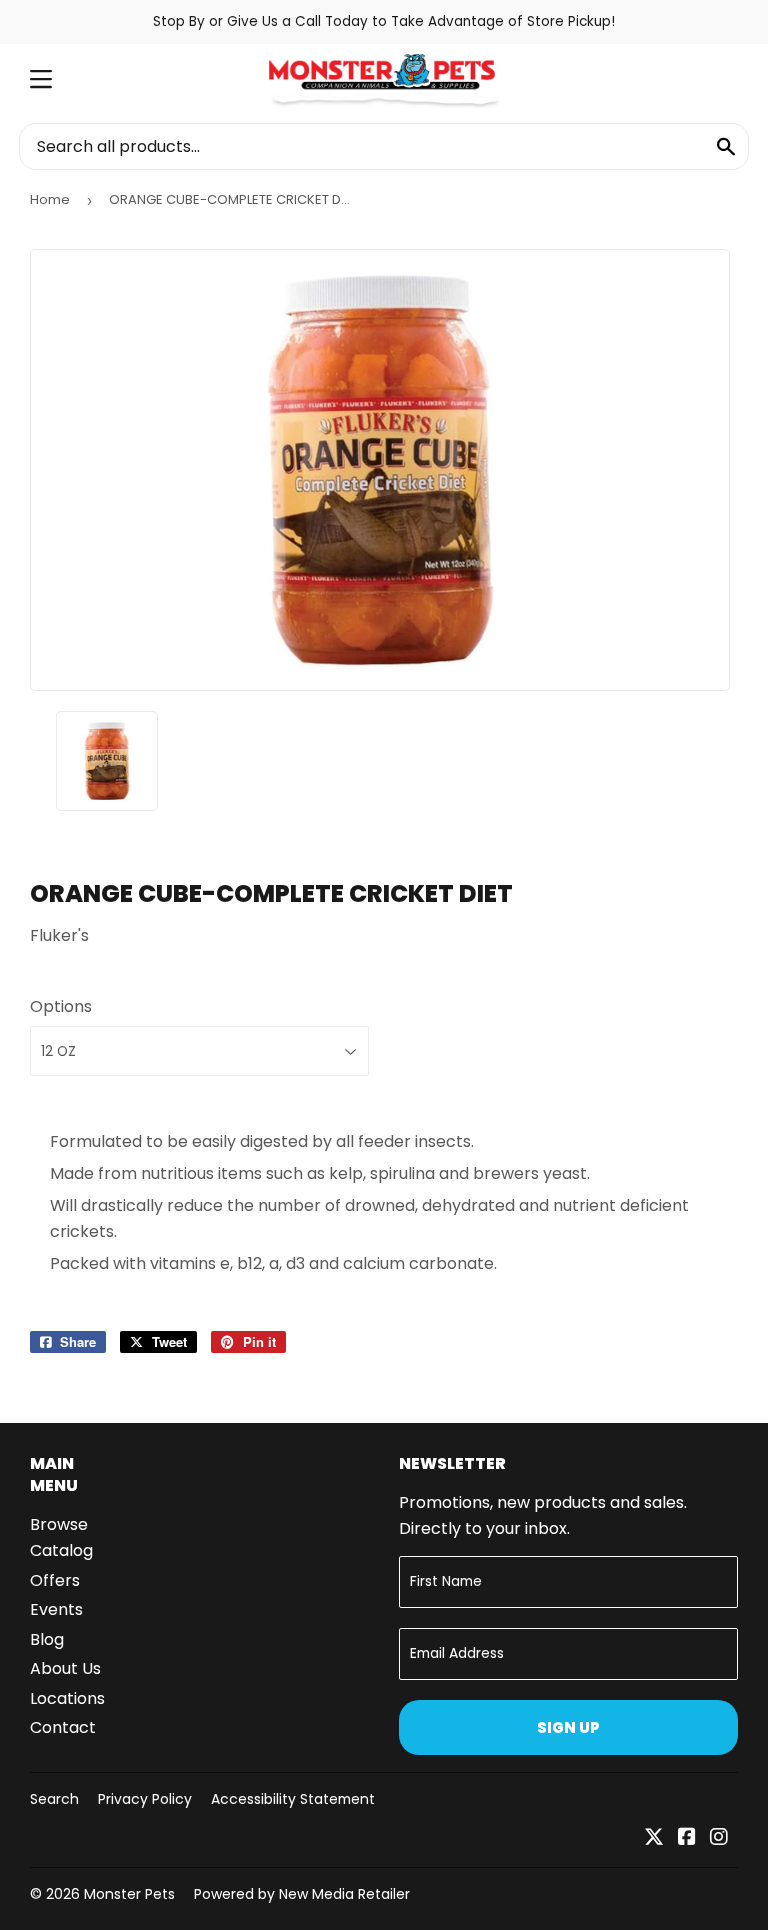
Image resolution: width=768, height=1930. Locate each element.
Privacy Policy (145, 1799)
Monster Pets (129, 1894)
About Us (65, 1668)
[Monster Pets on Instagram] (719, 1838)
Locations (67, 1698)
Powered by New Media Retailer (302, 1894)
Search (54, 1799)
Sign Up (568, 1727)
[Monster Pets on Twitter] (654, 1838)
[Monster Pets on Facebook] (687, 1838)
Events (56, 1609)
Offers (55, 1580)
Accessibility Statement (293, 1799)
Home (50, 199)
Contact (63, 1727)
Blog (47, 1639)
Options (61, 1006)
